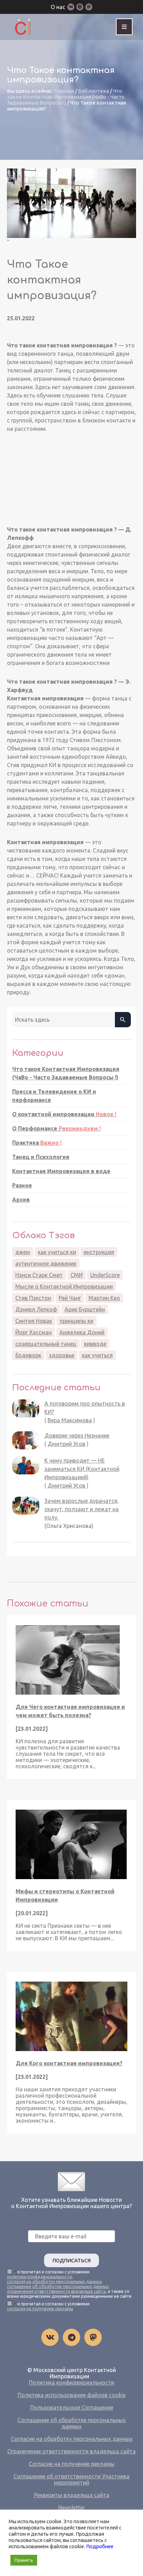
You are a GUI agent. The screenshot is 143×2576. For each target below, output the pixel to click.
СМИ (77, 1275)
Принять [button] (24, 2560)
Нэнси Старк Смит (39, 1275)
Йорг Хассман (33, 1332)
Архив (21, 1200)
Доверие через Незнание (77, 1435)
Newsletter (72, 2508)
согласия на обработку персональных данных (54, 2282)
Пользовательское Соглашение (72, 2408)
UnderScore (105, 1275)
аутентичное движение (46, 1264)
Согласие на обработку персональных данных (72, 2439)
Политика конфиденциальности (71, 2382)
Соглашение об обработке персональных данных (71, 2423)
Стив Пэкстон (33, 1298)
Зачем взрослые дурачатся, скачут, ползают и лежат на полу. (82, 1509)
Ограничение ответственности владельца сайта (71, 2451)
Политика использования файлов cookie (72, 2395)
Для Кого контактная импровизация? (69, 2063)
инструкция (99, 1252)
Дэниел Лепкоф (36, 1309)
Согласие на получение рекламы (72, 2464)
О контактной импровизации (64, 1114)
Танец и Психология (41, 1157)
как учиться (97, 1355)
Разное (22, 1185)
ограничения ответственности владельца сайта (56, 2291)
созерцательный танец (46, 1344)
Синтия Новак (34, 1321)
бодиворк (28, 1355)
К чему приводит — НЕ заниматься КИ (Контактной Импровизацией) (82, 1469)
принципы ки (77, 1321)
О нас (58, 7)
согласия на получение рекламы (40, 2309)
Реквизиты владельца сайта (72, 2495)
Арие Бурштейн (85, 1309)
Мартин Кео (104, 1298)
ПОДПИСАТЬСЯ (71, 2260)
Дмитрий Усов (66, 1444)
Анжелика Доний (82, 1332)
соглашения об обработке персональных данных (58, 2286)
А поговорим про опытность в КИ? (85, 1408)
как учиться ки (57, 1252)
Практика (37, 1143)
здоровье (62, 1355)
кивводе (95, 1344)
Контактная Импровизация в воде (61, 1171)
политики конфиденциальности (39, 2277)
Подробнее (100, 2546)
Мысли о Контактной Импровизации (64, 1286)
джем (23, 1252)
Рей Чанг (70, 1298)
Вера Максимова (70, 1420)
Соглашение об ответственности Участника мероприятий (71, 2479)
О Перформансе (56, 1128)
